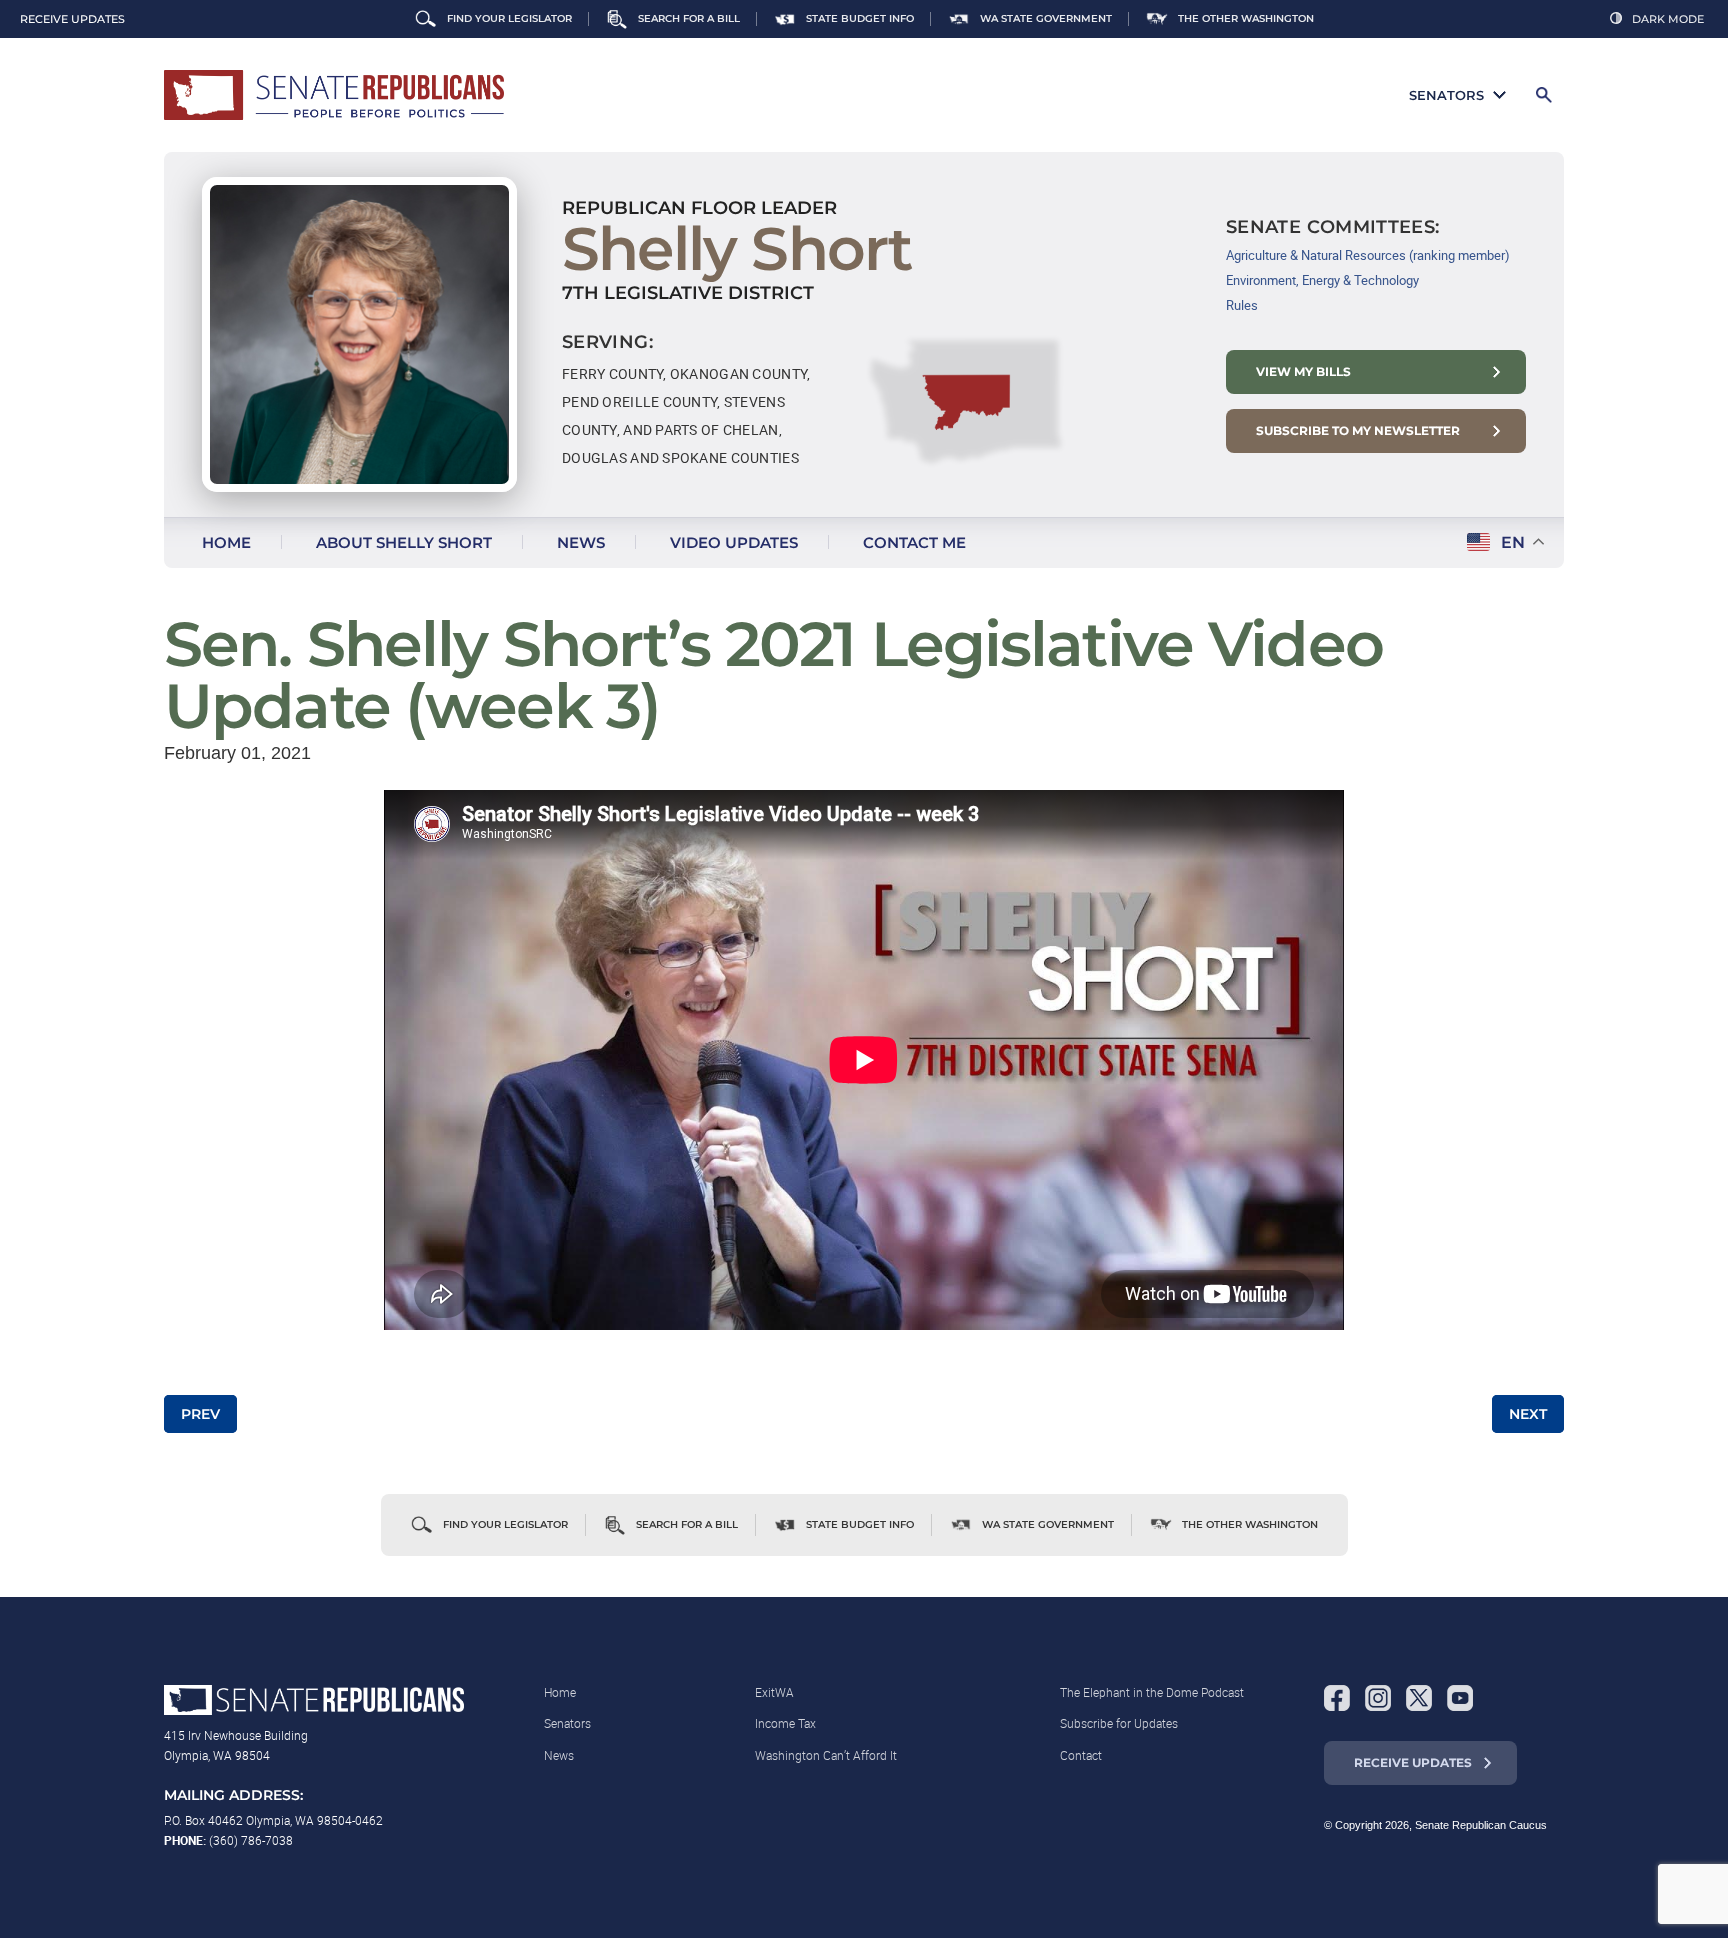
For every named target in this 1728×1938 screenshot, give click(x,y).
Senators (1446, 95)
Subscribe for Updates (1119, 1723)
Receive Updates (1413, 1762)
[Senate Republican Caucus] (334, 95)
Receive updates (72, 19)
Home (226, 542)
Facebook (1337, 1698)
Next (1528, 1414)
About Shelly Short (404, 542)
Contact (1081, 1755)
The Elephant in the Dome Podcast (1152, 1692)
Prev (200, 1414)
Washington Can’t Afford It (826, 1755)
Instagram (1378, 1698)
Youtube (1460, 1698)
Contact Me (914, 542)
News (581, 542)
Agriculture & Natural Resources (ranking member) (1368, 255)
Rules (1242, 305)
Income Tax (785, 1723)
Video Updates (734, 542)
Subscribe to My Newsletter (1358, 430)
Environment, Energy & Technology (1322, 280)
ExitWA (774, 1692)
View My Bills (1303, 371)
